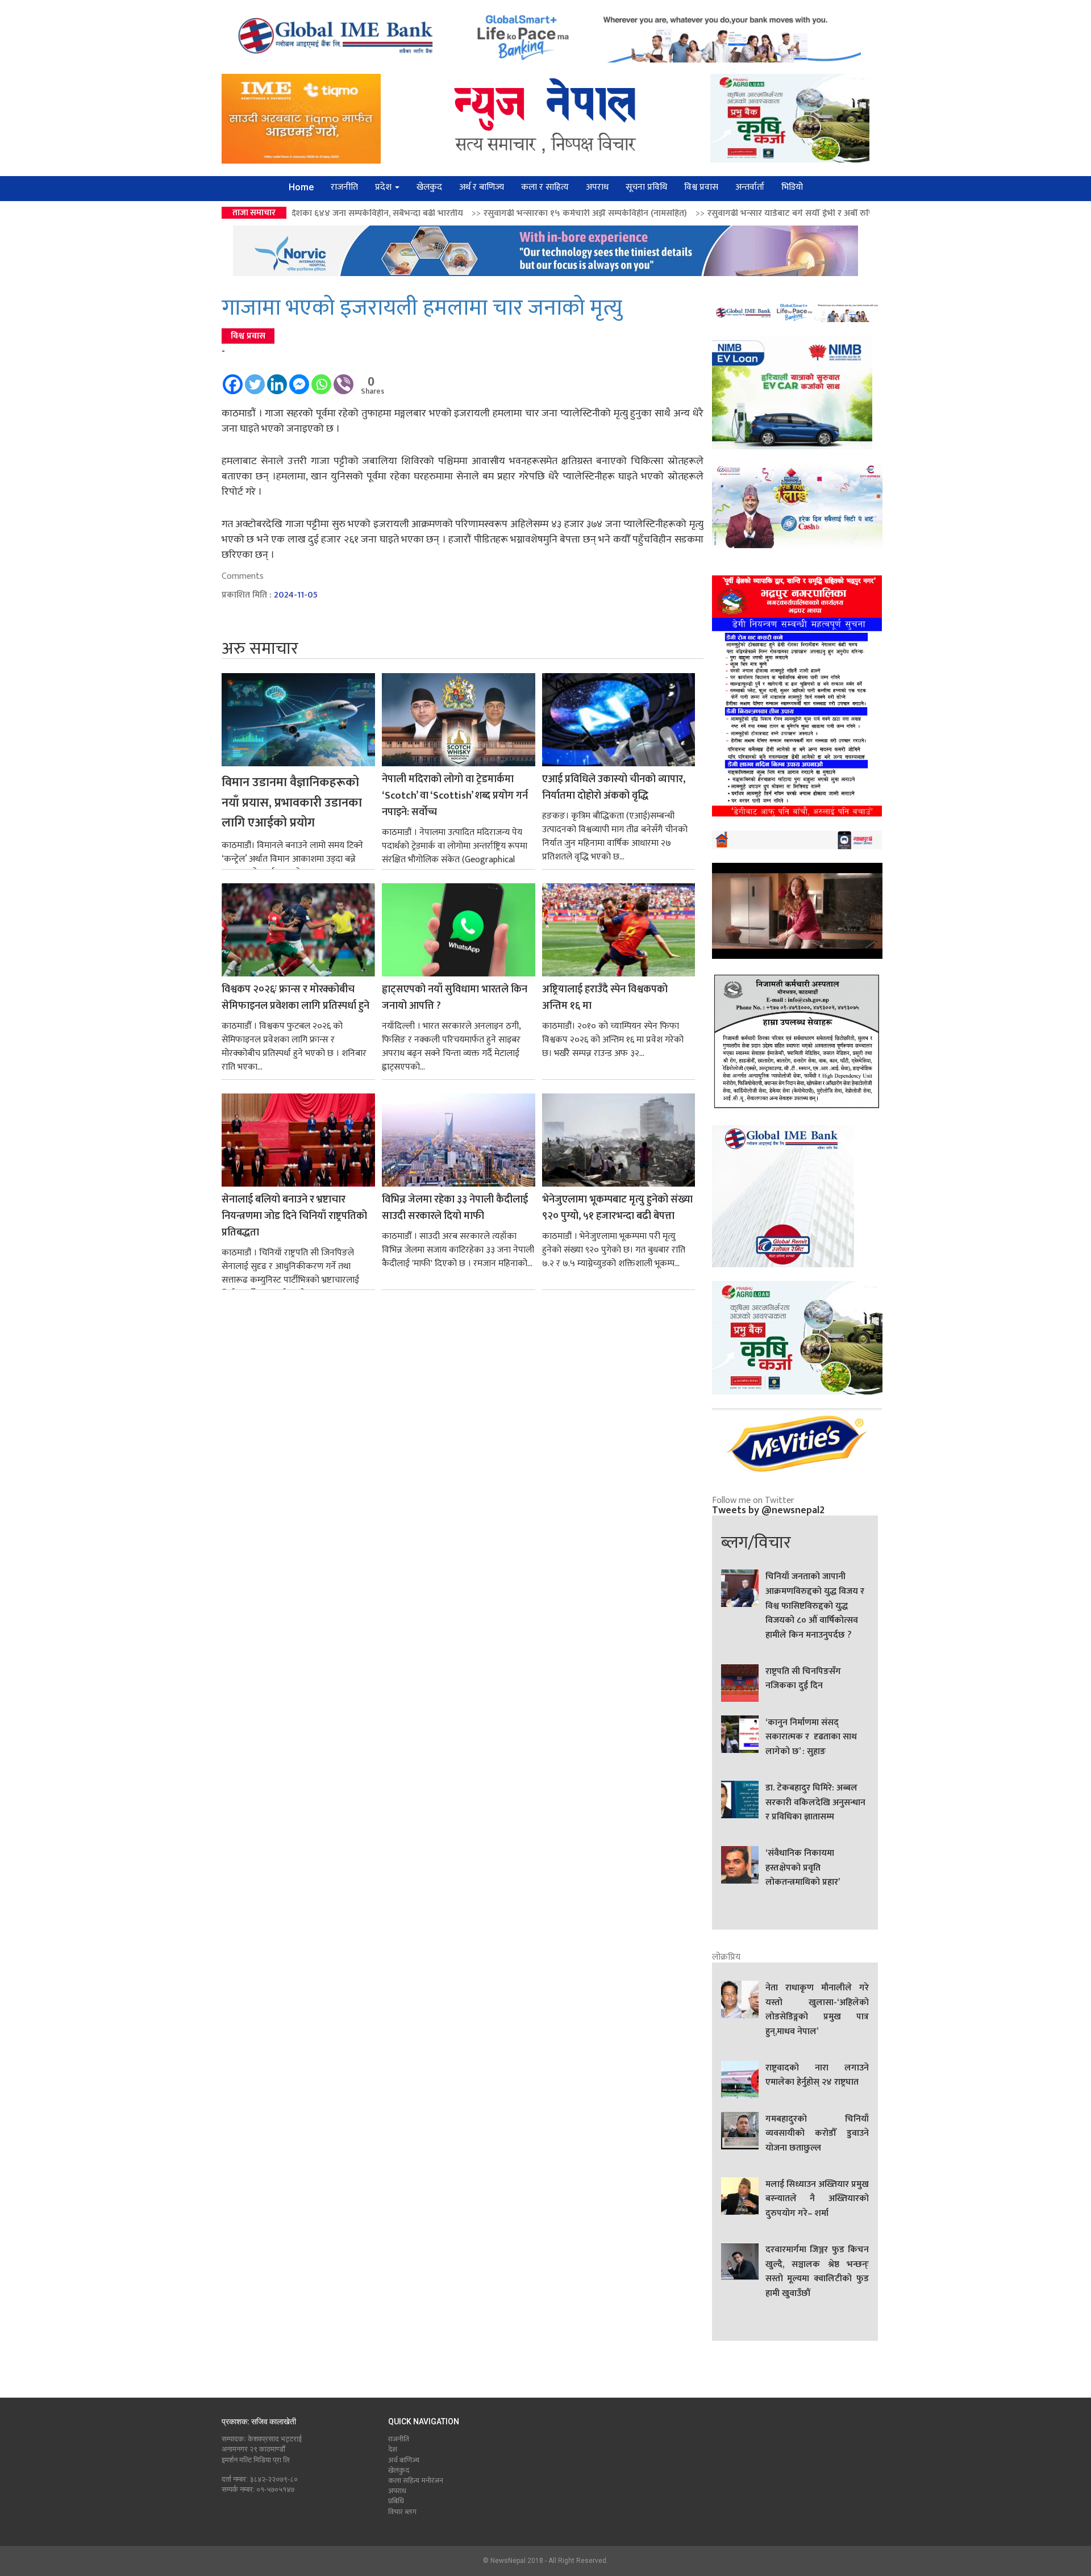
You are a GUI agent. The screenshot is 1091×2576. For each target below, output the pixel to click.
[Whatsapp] (321, 379)
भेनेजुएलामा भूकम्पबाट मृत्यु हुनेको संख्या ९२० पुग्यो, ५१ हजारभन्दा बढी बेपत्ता (617, 1208)
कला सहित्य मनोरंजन (416, 2481)
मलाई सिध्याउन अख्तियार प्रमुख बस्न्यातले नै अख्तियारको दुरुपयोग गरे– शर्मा (817, 2199)
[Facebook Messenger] (299, 379)
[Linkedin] (277, 379)
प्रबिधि (396, 2501)
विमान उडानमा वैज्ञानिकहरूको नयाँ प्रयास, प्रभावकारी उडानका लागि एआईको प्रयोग (292, 803)
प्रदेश (384, 187)
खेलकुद (429, 187)
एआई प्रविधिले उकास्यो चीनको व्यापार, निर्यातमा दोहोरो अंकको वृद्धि (614, 788)
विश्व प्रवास (701, 187)
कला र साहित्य (545, 187)
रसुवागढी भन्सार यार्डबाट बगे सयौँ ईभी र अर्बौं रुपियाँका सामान (622, 213)
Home (301, 187)
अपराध (597, 187)
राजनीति (344, 187)
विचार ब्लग (402, 2512)
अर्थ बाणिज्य (404, 2460)
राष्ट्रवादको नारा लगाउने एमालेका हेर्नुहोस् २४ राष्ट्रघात (817, 2076)
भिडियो (792, 187)
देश (393, 2449)
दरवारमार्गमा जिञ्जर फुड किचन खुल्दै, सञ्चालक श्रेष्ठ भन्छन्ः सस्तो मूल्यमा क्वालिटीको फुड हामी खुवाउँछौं (817, 2272)
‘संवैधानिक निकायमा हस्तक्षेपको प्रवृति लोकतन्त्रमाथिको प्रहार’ (803, 1868)
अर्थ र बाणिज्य (482, 187)
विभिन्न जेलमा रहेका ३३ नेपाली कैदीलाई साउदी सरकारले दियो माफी (455, 1208)
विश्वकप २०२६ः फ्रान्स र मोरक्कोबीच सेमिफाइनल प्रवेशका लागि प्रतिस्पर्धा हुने (295, 998)
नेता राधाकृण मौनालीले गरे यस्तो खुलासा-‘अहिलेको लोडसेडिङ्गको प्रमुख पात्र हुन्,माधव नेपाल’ (817, 2010)
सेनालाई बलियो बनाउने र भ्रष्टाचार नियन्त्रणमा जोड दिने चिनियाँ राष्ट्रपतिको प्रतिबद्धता (294, 1216)
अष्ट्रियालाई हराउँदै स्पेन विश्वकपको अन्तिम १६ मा (605, 998)
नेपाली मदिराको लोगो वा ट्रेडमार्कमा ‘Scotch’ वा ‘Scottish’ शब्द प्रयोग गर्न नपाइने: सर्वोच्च (455, 796)
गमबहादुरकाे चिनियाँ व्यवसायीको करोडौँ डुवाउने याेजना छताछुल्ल (817, 2134)
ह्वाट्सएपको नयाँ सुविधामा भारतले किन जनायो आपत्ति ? (455, 998)
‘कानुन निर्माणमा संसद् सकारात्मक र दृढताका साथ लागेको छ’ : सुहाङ (811, 1737)
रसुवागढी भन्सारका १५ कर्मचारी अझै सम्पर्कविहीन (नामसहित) (397, 213)
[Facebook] (233, 379)
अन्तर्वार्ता (750, 187)
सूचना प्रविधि (646, 187)
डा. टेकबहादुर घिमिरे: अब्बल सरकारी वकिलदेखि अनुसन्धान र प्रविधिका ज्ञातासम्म (815, 1803)
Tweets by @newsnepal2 (768, 1510)
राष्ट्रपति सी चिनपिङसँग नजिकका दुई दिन (803, 1679)
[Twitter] (255, 379)
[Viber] (343, 379)
